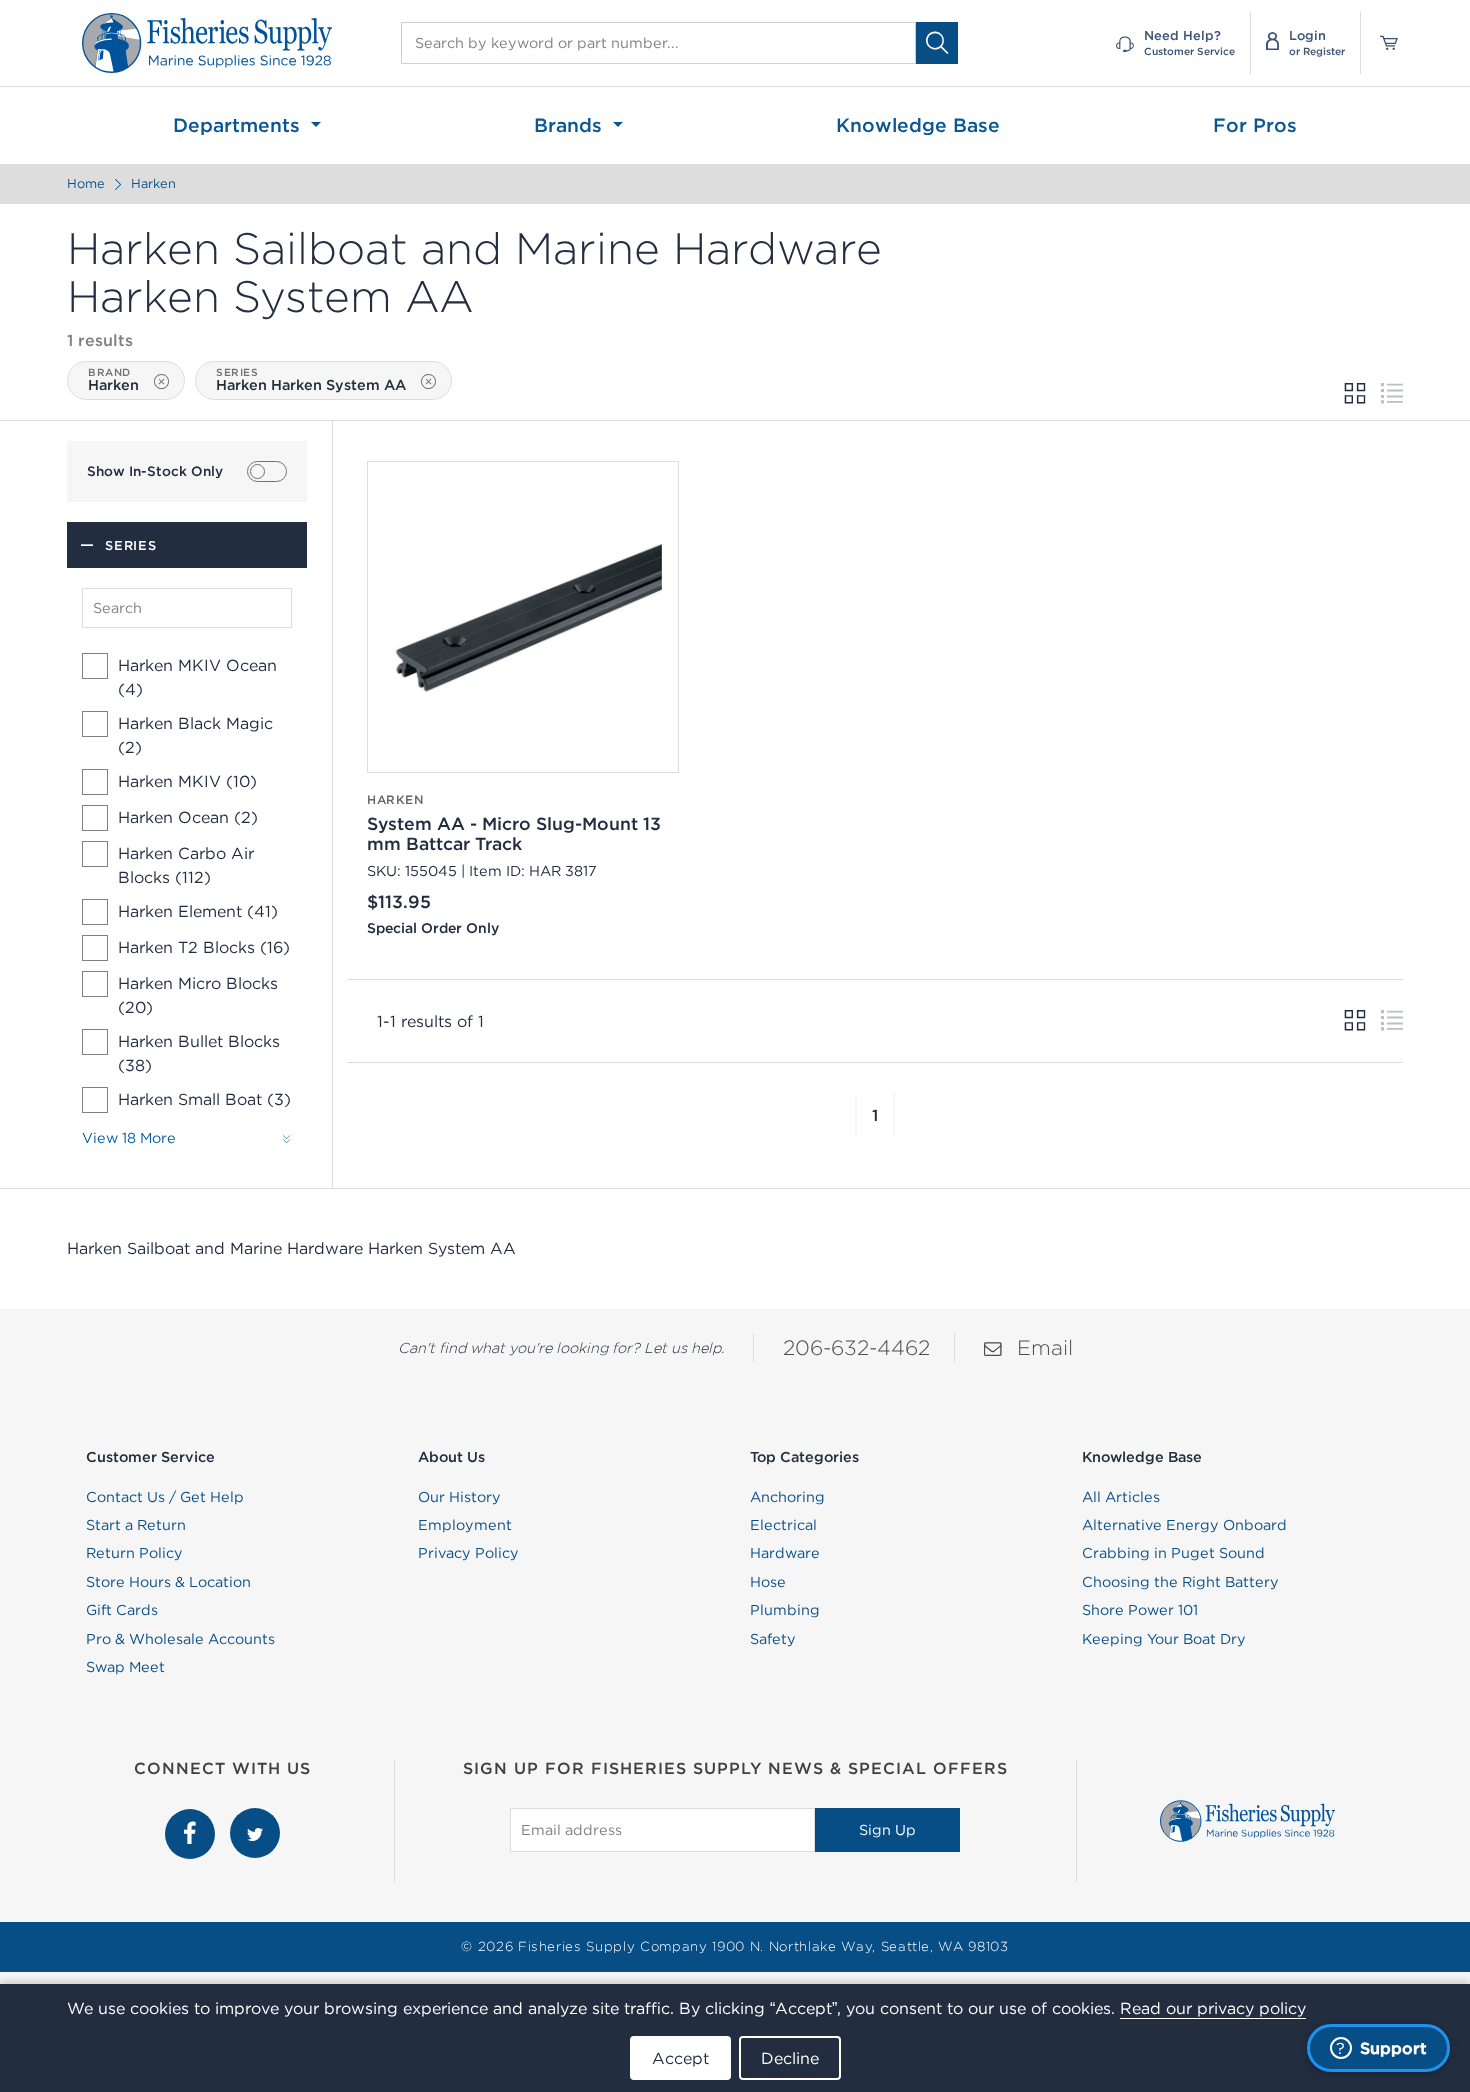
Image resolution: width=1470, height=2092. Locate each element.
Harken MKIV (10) (187, 781)
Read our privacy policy (1213, 2008)
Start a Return (136, 1525)
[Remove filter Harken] (161, 381)
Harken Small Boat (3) (204, 1099)
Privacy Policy (468, 1553)
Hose (768, 1582)
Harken (153, 183)
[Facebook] (192, 1819)
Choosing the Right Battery (1180, 1582)
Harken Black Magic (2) (195, 735)
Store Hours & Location (168, 1582)
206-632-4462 (856, 1347)
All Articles (1121, 1497)
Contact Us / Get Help (165, 1497)
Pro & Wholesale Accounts (180, 1639)
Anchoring (787, 1497)
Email (1045, 1347)
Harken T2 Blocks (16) (204, 947)
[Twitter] (255, 1819)
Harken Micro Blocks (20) (198, 995)
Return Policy (134, 1553)
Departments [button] (239, 125)
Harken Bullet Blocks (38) (199, 1053)
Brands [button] (571, 125)
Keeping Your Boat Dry (1164, 1639)
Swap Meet (125, 1667)
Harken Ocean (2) (188, 817)
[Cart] (1382, 43)
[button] (856, 1115)
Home (86, 183)
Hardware (785, 1553)
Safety (773, 1639)
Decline (790, 2058)
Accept (680, 2058)
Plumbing (785, 1610)
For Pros (1255, 125)
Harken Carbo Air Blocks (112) (186, 865)
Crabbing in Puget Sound (1173, 1553)
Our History (459, 1497)
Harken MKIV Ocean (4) (197, 677)
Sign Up (887, 1830)
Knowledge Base (918, 125)
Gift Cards (122, 1610)
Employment (465, 1525)
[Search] (937, 42)
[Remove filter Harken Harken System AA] (428, 381)
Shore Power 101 (1140, 1610)
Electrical (783, 1525)
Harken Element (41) (198, 911)
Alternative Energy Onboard (1184, 1525)
